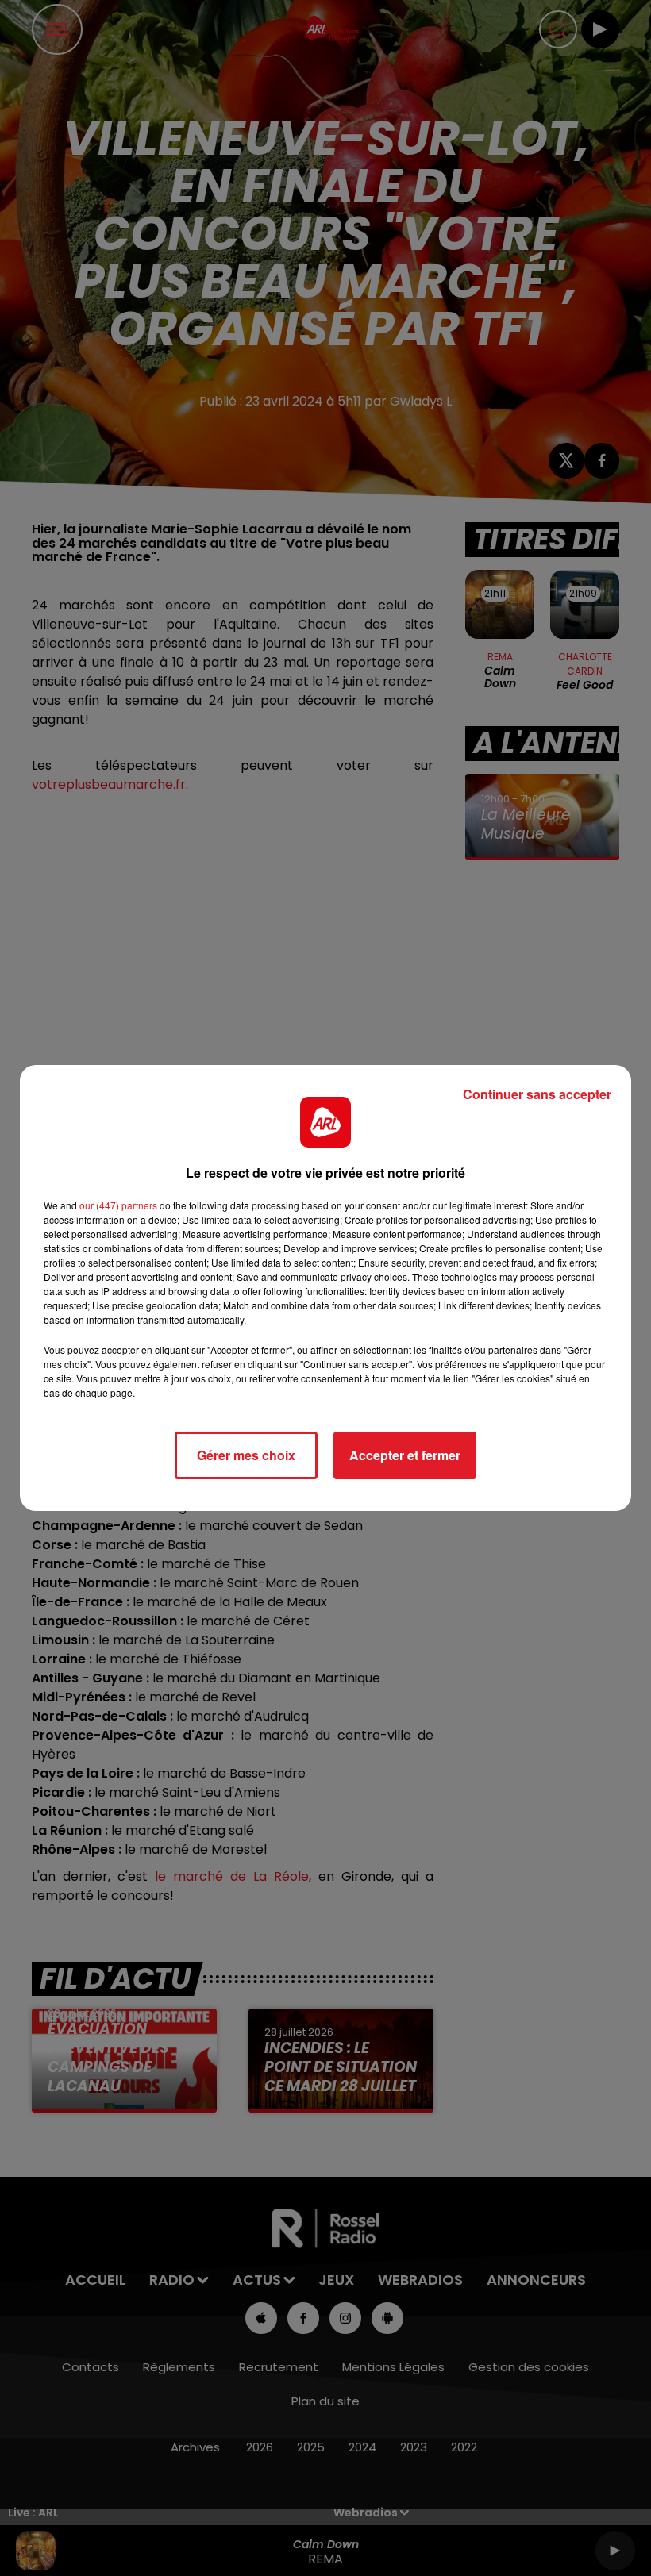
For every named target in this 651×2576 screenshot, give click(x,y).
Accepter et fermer (405, 1455)
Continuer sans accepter (537, 1094)
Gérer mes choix (246, 1455)
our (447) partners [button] (118, 1205)
